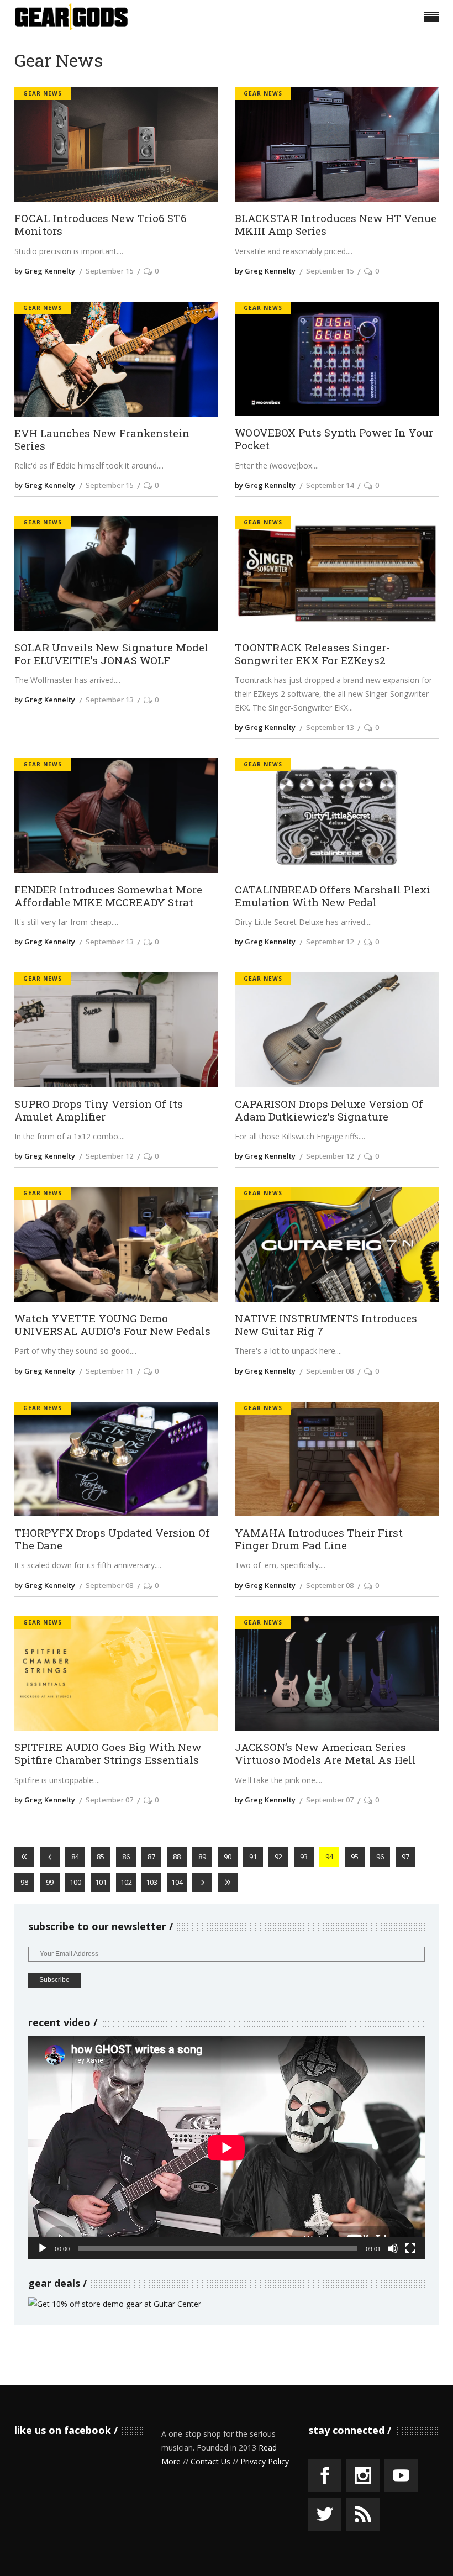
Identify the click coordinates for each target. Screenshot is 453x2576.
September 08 (330, 1371)
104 (177, 1882)
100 (75, 1882)
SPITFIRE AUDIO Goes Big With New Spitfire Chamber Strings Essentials (108, 1753)
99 (50, 1882)
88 (177, 1857)
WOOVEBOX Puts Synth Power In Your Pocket (334, 439)
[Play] (43, 2248)
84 (75, 1857)
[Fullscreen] (410, 2248)
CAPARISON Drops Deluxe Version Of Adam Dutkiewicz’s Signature (329, 1110)
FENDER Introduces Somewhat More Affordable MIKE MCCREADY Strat (108, 896)
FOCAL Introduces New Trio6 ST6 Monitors (101, 224)
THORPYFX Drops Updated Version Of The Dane (112, 1539)
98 (24, 1882)
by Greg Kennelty (45, 271)
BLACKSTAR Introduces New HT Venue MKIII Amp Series (336, 224)
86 (126, 1857)
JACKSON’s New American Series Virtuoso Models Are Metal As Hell (325, 1753)
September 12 (330, 942)
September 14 (330, 485)
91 (253, 1857)
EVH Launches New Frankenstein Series (102, 439)
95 (355, 1857)
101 (101, 1882)
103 (152, 1882)
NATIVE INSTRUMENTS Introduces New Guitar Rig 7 (326, 1324)
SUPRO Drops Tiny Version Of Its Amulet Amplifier (99, 1110)
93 (304, 1857)
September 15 (109, 271)
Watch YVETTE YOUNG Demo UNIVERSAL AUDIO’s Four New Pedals (112, 1324)
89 (202, 1857)
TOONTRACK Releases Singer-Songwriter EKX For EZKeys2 (312, 654)
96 (380, 1857)
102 (126, 1882)
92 (278, 1857)
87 (151, 1857)
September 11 (109, 1371)
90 (228, 1857)
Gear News (43, 93)
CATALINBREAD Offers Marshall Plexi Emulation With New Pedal (333, 896)
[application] (227, 2148)
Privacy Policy (265, 2461)
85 (101, 1857)
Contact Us (210, 2461)
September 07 (109, 1800)
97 (405, 1857)
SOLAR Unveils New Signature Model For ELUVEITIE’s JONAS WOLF (111, 654)
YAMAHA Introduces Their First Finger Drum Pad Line (319, 1539)
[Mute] (393, 2248)
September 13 (109, 700)
